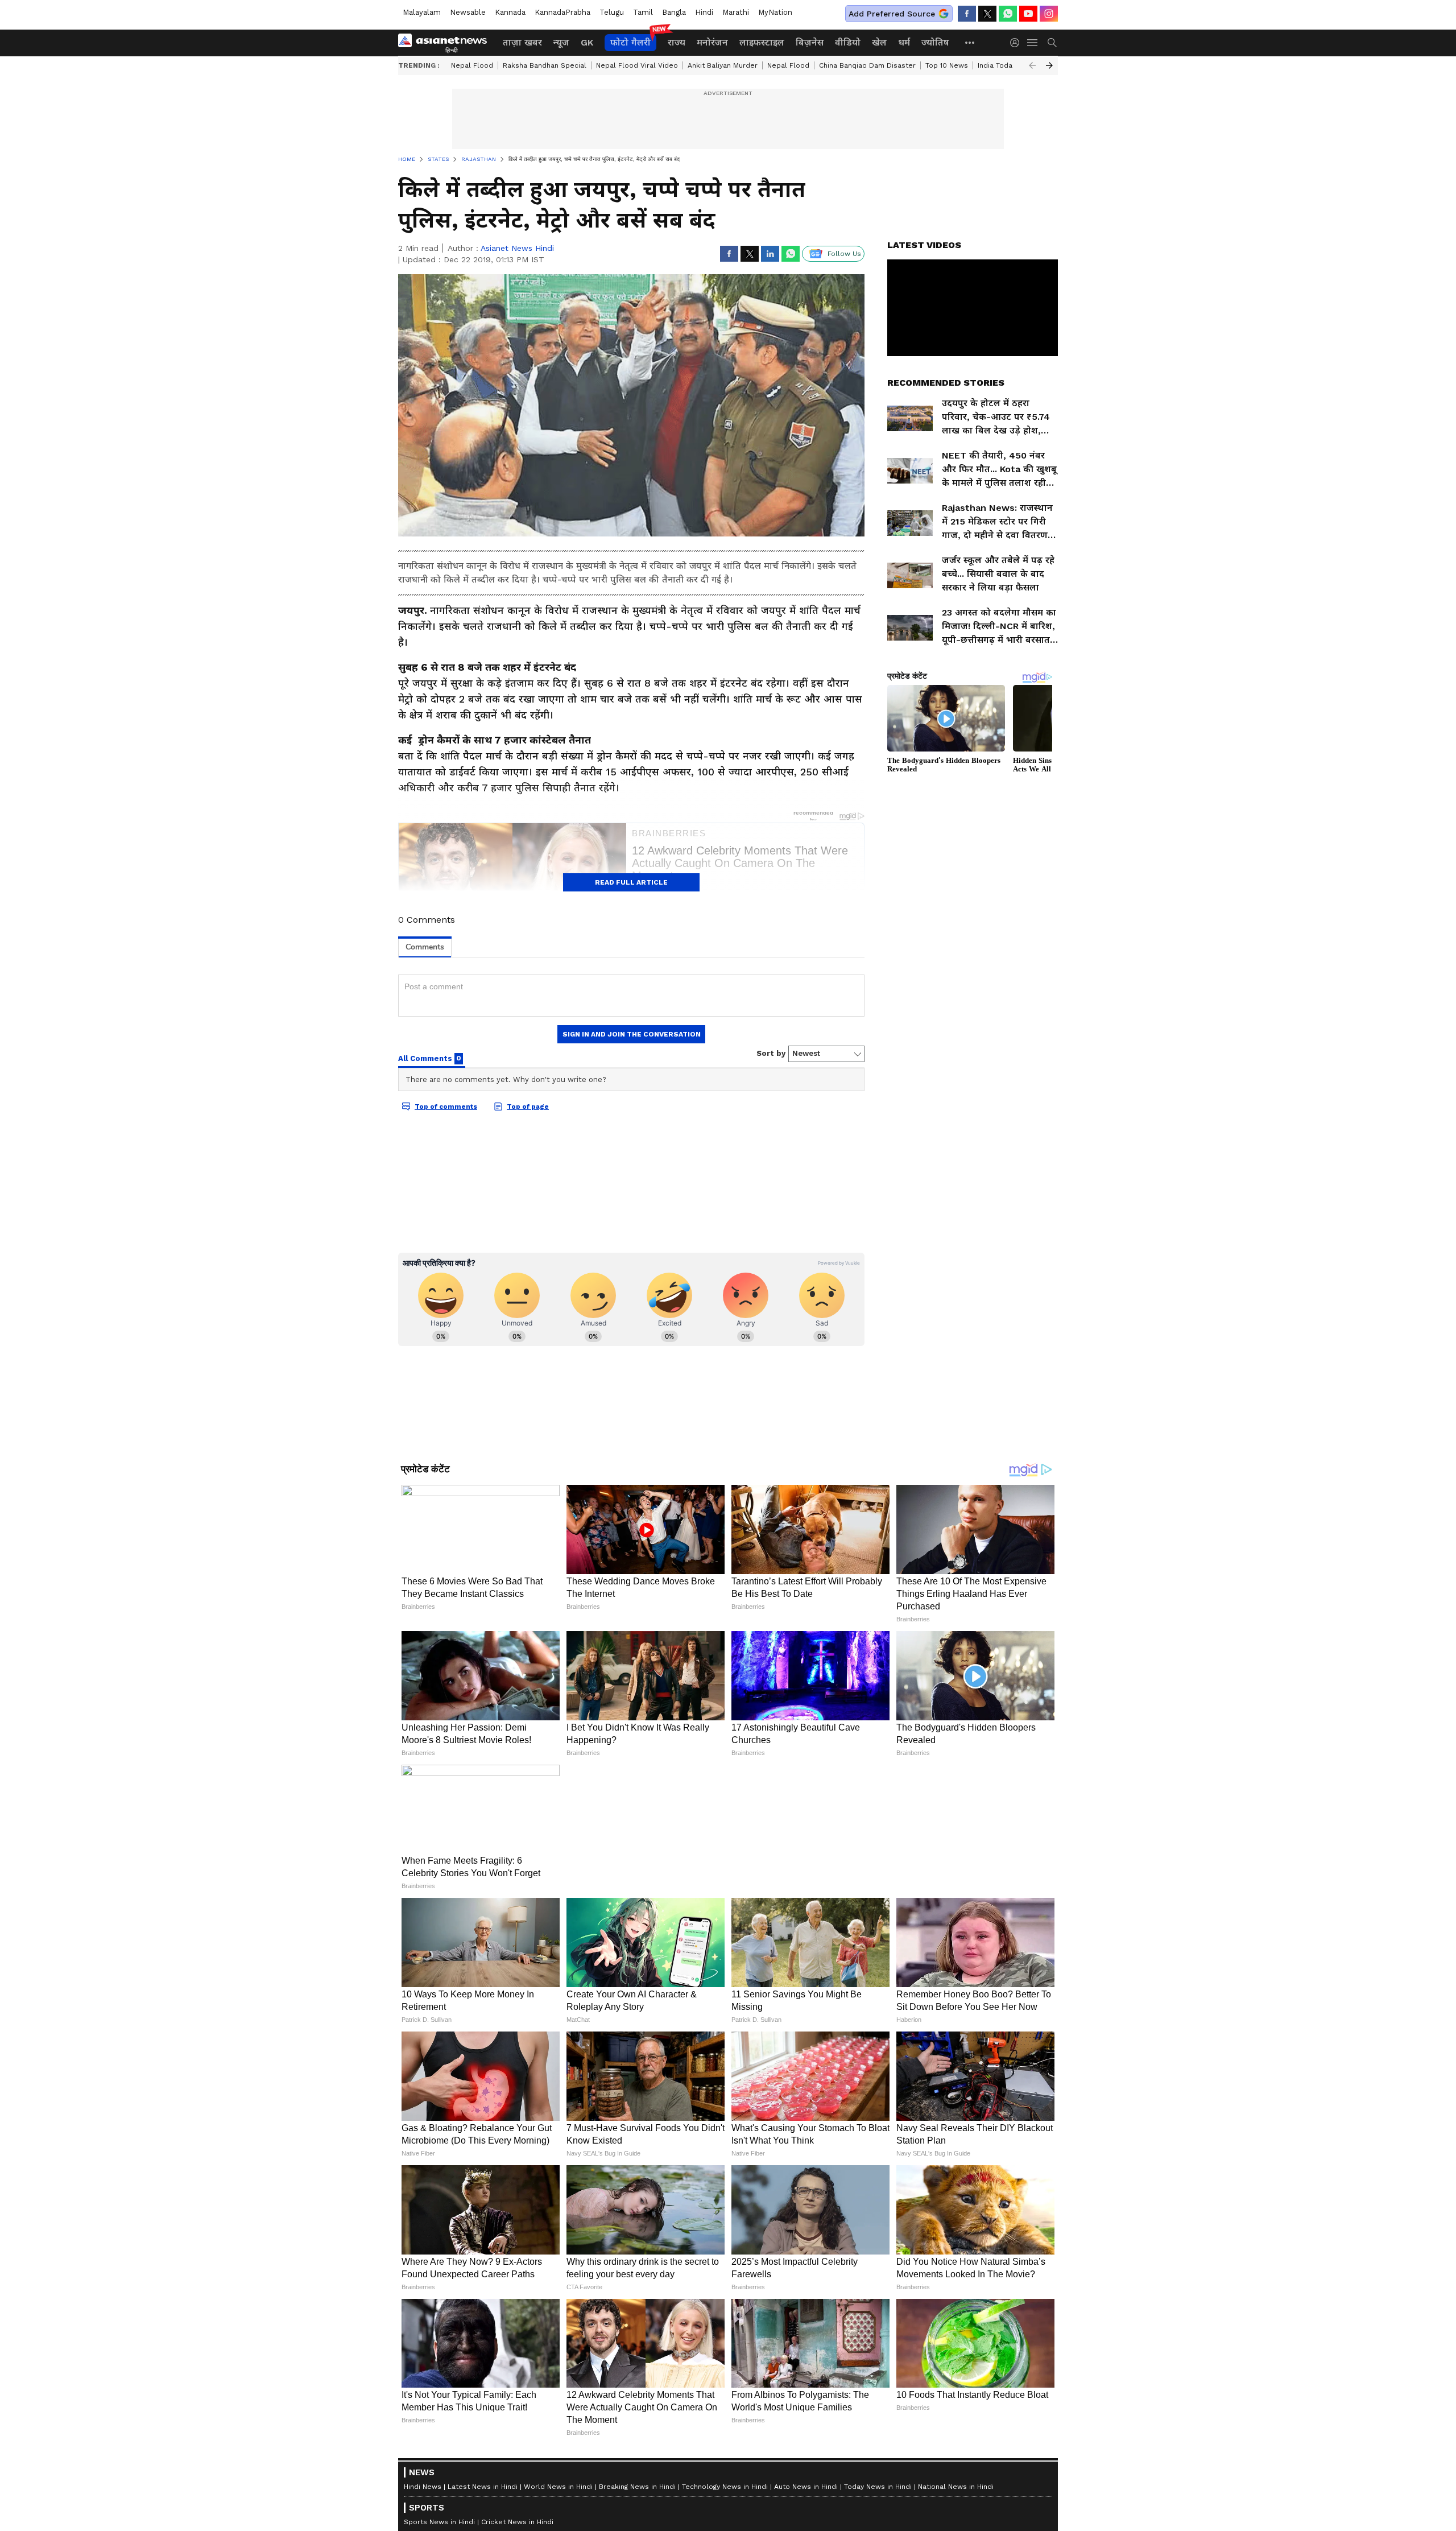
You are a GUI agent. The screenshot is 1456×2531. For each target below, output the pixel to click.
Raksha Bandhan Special (545, 65)
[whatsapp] (1008, 14)
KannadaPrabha (562, 12)
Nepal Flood (472, 65)
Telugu (612, 12)
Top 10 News (947, 65)
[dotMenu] (970, 42)
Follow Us (844, 254)
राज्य (677, 42)
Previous (1032, 65)
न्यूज (561, 42)
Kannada (510, 12)
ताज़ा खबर (522, 42)
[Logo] (446, 43)
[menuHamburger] (1033, 43)
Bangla (674, 12)
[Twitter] (987, 14)
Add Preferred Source (892, 14)
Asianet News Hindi (517, 248)
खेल (879, 42)
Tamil (643, 12)
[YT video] (1028, 14)
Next (1049, 65)
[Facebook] (967, 14)
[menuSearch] (1052, 43)
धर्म (904, 42)
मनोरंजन (712, 42)
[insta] (1049, 14)
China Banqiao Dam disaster (867, 65)
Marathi (736, 12)
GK (587, 42)
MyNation (775, 12)
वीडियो (848, 42)
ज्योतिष (935, 42)
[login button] (1017, 43)
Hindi (704, 12)
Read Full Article (631, 882)
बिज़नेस (810, 42)
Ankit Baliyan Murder (723, 65)
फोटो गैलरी (630, 42)
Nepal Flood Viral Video (637, 65)
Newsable (468, 12)
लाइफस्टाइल (762, 42)
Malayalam (422, 12)
